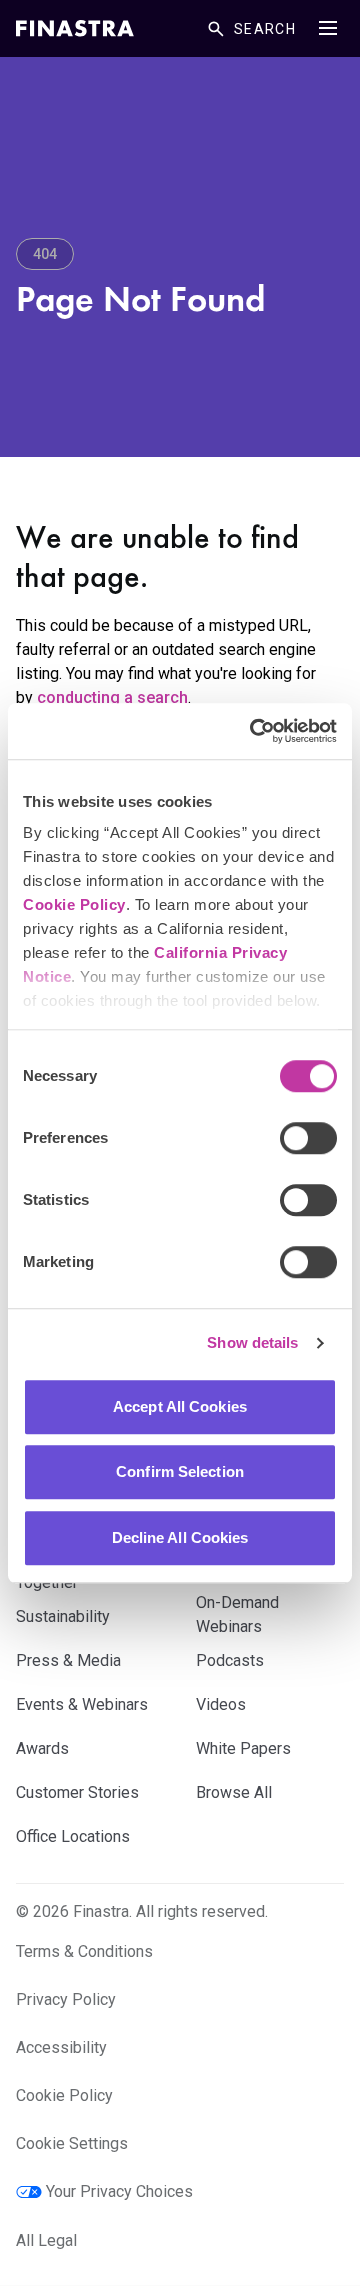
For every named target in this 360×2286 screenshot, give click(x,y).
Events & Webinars (82, 1704)
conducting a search (112, 697)
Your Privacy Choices (119, 2191)
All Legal (46, 2240)
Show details (252, 1342)
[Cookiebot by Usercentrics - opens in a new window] (254, 731)
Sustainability (63, 1616)
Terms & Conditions (84, 1951)
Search (265, 29)
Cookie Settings (72, 2143)
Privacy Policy (66, 1999)
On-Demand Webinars (237, 1614)
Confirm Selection (180, 1471)
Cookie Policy (74, 904)
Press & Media (68, 1660)
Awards (42, 1748)
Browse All (234, 1792)
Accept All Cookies (180, 1406)
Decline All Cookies (180, 1537)
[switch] (308, 1138)
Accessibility (61, 2047)
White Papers (243, 1748)
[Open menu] (328, 28)
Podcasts (230, 1660)
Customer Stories (77, 1792)
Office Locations (73, 1836)
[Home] (75, 28)
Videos (221, 1704)
